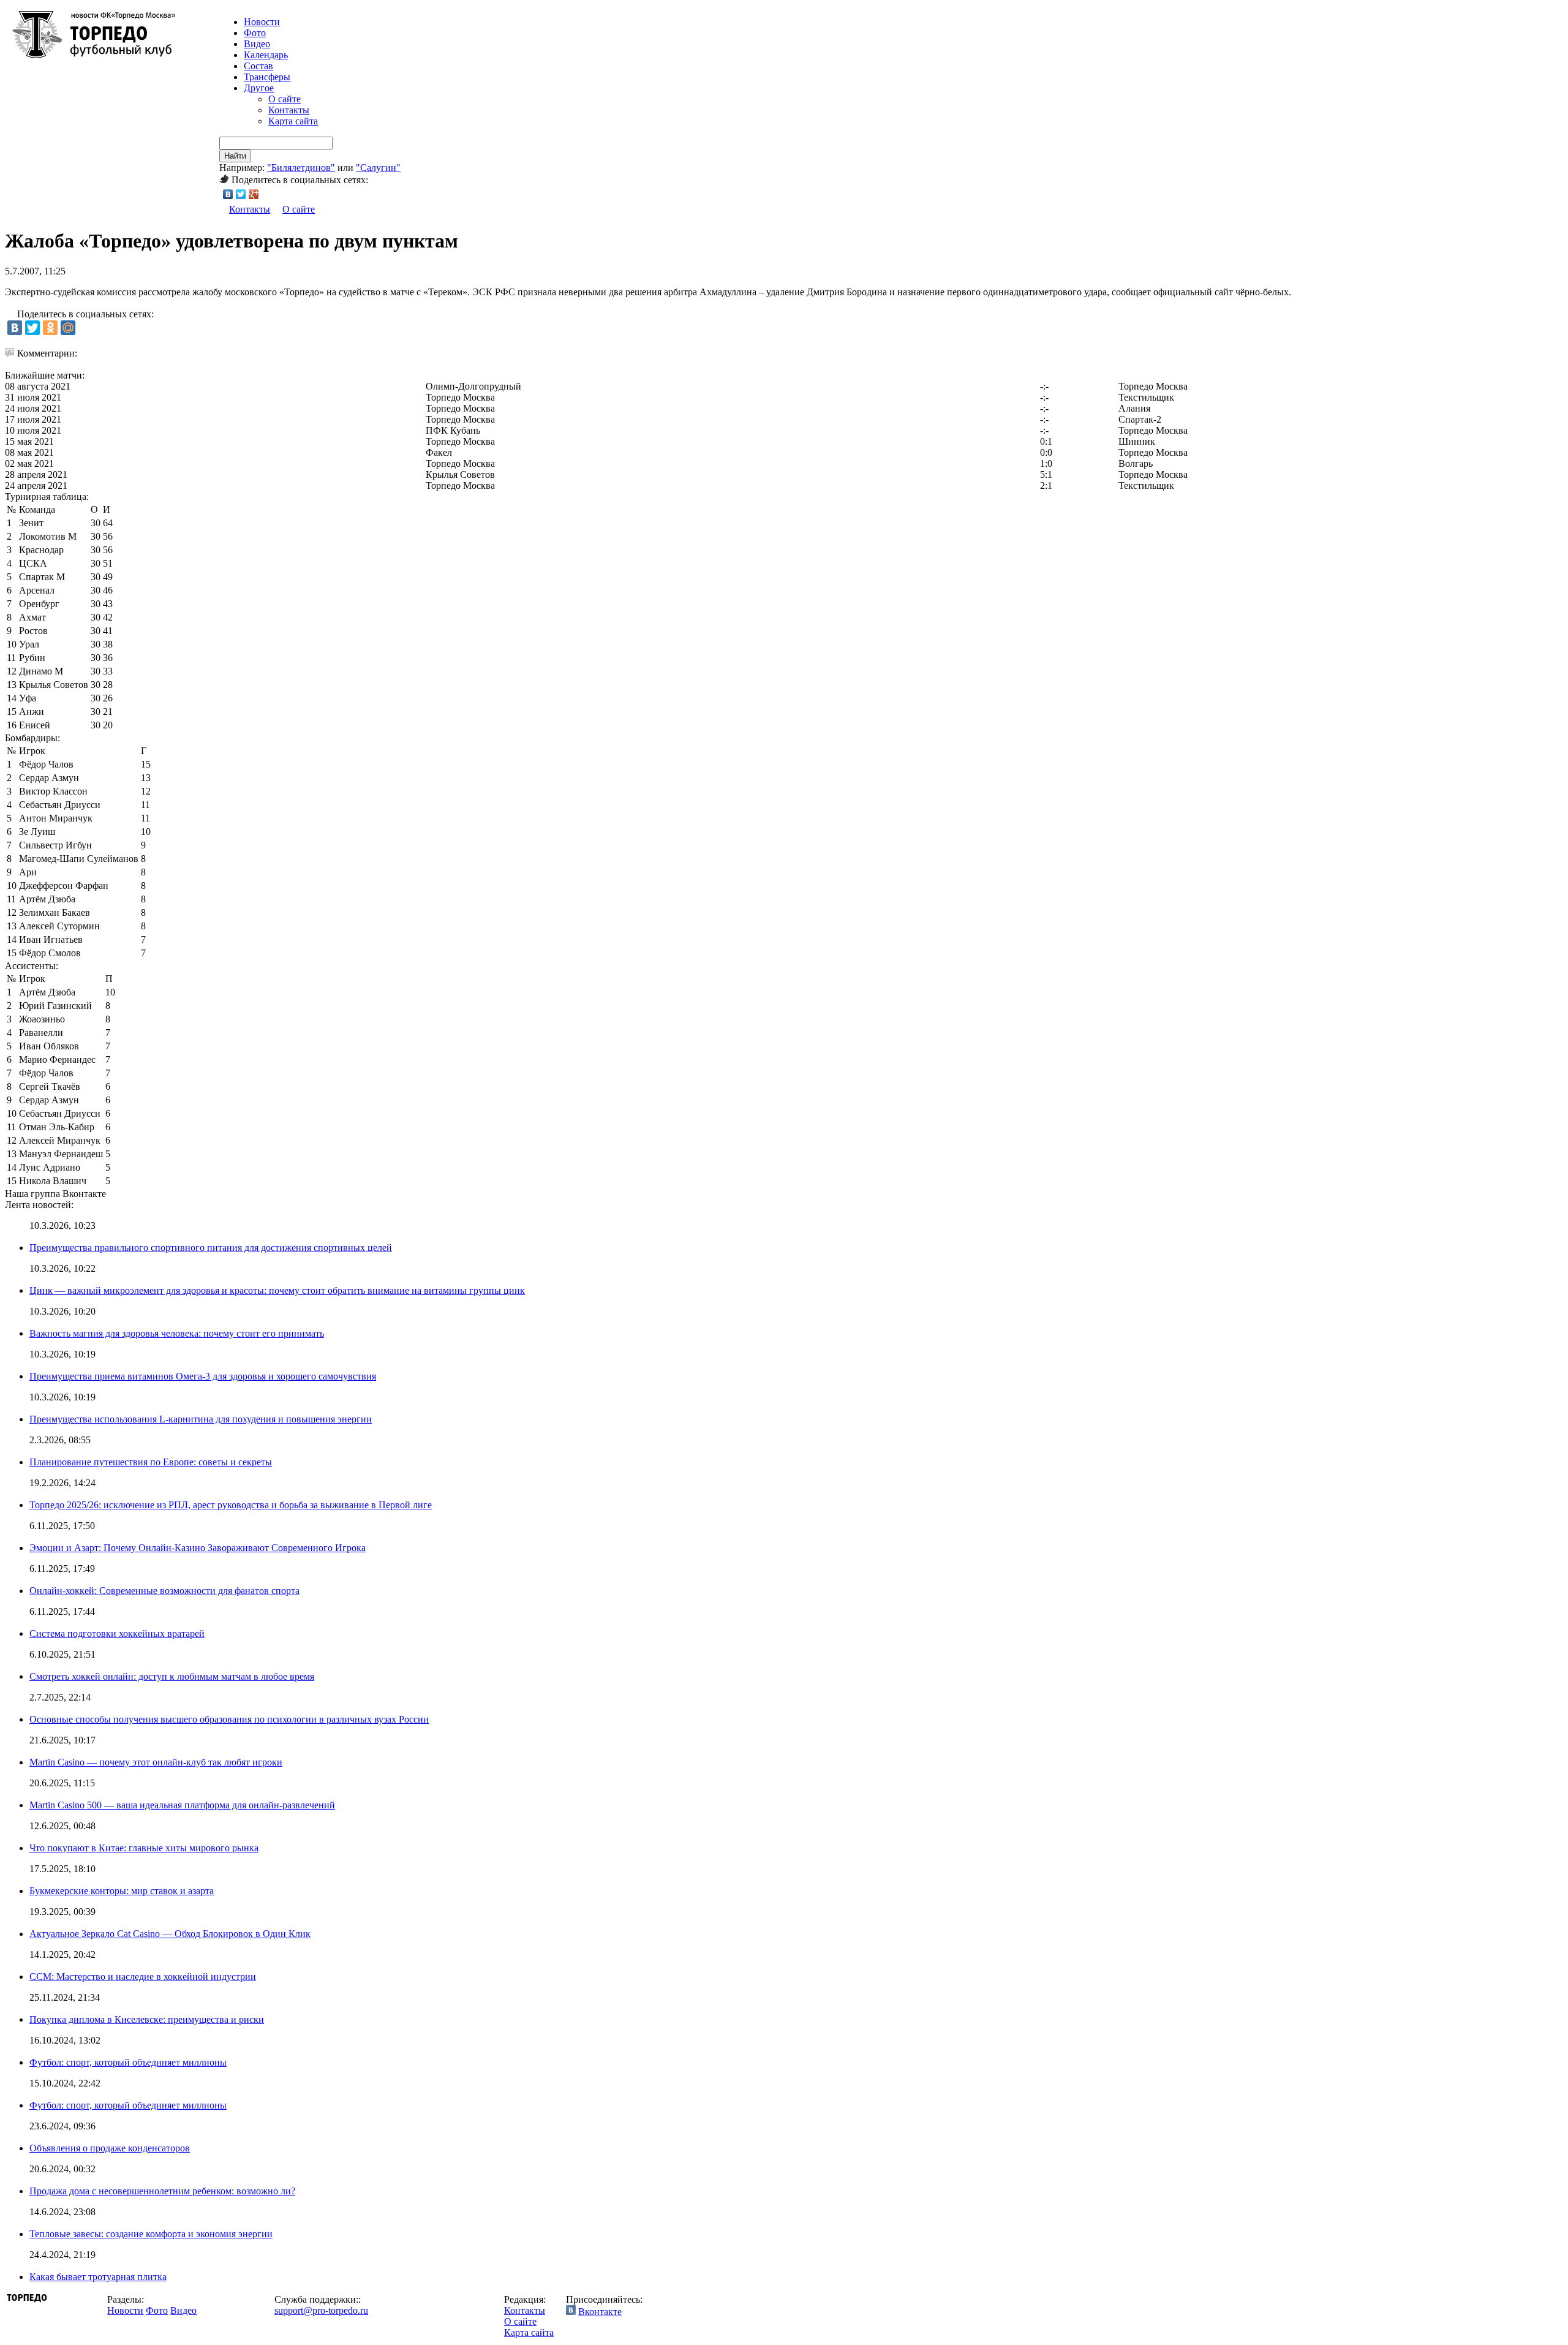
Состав (258, 66)
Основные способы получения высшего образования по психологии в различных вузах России (229, 1719)
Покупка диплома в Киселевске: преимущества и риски (147, 2019)
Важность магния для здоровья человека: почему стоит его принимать (177, 1333)
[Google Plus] (254, 194)
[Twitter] (241, 194)
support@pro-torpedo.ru (321, 2310)
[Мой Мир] (68, 328)
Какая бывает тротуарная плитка (98, 2277)
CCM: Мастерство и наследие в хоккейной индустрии (143, 1977)
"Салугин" (378, 168)
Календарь (266, 55)
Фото (255, 33)
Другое (259, 88)
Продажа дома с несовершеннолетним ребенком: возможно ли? (162, 2191)
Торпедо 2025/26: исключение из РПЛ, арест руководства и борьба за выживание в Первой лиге (231, 1505)
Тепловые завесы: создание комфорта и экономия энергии (151, 2234)
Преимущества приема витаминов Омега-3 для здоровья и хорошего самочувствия (203, 1376)
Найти (235, 156)
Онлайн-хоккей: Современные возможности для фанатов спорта (164, 1591)
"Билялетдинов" (301, 168)
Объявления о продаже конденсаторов (110, 2148)
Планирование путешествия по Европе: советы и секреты (151, 1462)
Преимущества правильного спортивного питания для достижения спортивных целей (211, 1248)
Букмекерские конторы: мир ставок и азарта (122, 1891)
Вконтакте (600, 2312)
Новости (125, 2310)
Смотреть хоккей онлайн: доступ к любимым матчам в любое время (172, 1676)
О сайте (285, 99)
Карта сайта (293, 121)
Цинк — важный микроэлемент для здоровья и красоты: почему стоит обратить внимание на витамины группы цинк (277, 1290)
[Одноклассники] (50, 328)
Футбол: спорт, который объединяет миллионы (128, 2062)
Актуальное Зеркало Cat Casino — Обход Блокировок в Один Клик (170, 1934)
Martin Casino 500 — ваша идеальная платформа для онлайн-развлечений (182, 1805)
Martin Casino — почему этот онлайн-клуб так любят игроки (156, 1762)
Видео (257, 44)
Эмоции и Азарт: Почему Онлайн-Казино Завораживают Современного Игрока (198, 1548)
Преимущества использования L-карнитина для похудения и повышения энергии (201, 1419)
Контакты (289, 110)
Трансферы (267, 77)
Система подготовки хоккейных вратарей (117, 1633)
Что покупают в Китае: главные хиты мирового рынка (144, 1848)
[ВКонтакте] (228, 194)
